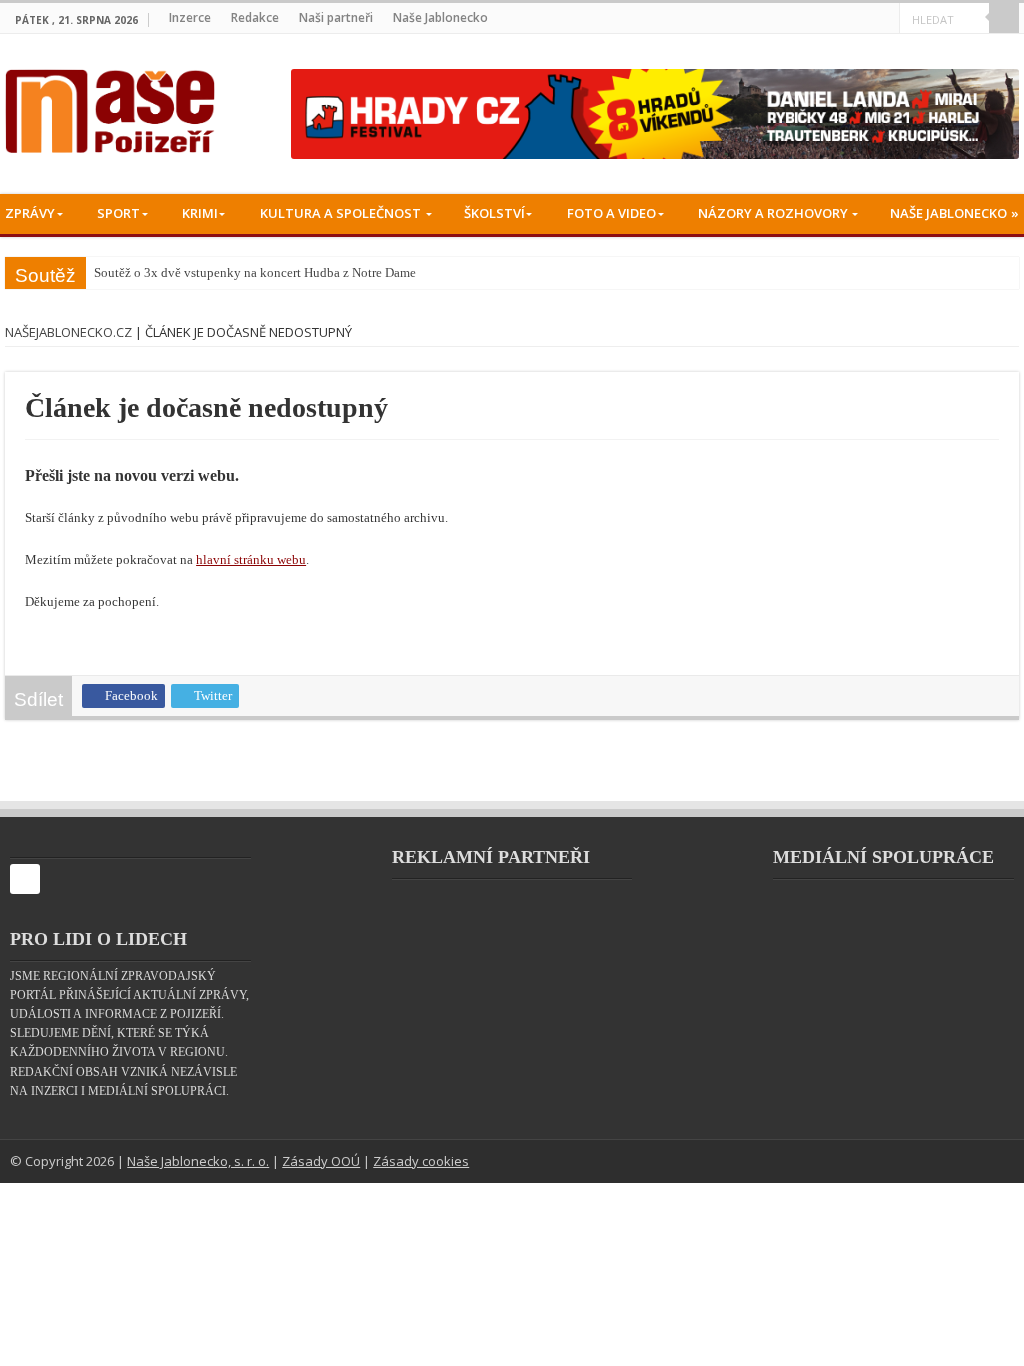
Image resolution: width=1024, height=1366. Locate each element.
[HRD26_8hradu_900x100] (655, 113)
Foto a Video (611, 213)
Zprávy (30, 213)
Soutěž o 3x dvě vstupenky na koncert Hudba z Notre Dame (255, 272)
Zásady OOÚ (321, 1165)
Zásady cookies (421, 1165)
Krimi (200, 213)
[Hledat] (1004, 18)
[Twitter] (859, 19)
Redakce (255, 17)
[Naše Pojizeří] (110, 107)
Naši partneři (336, 17)
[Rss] (809, 19)
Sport (118, 213)
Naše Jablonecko (440, 17)
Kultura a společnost (340, 213)
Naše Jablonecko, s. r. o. (198, 1165)
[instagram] (884, 19)
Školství (494, 213)
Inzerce (190, 17)
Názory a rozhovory (773, 213)
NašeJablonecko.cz (68, 332)
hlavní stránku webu (299, 563)
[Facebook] (834, 19)
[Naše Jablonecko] (25, 891)
